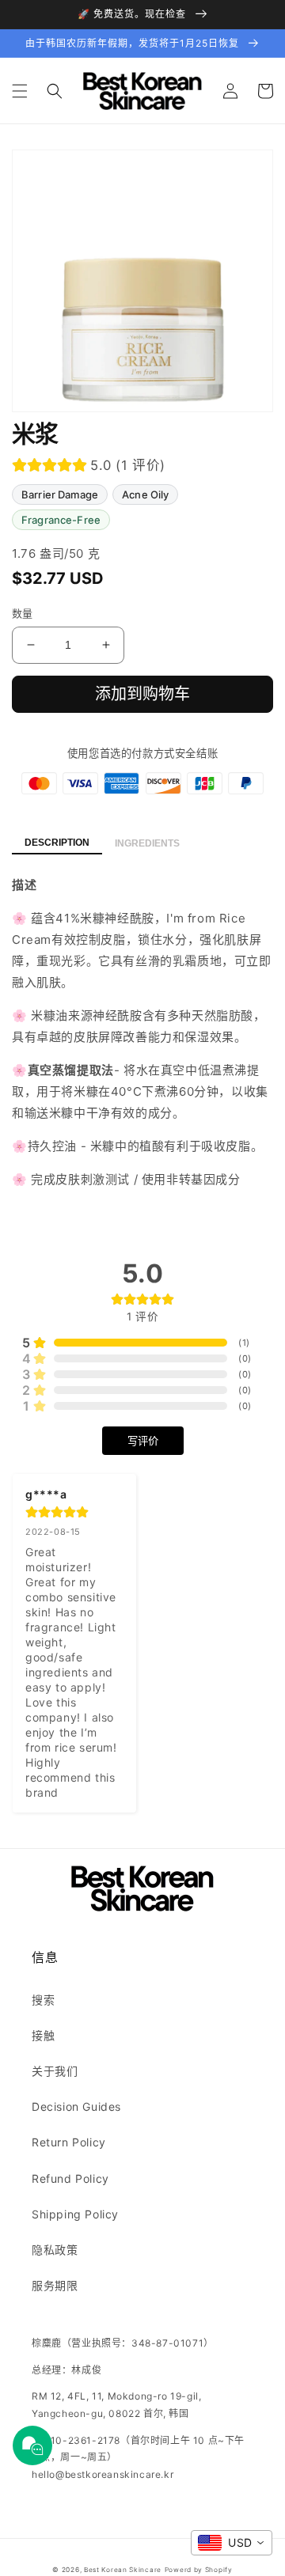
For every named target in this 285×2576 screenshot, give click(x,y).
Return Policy (69, 2142)
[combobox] (232, 2543)
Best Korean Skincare (123, 2570)
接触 (43, 2035)
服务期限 (55, 2285)
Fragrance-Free (61, 520)
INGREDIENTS (147, 843)
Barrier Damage (60, 494)
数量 (23, 613)
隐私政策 (55, 2250)
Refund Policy (70, 2178)
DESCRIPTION (57, 843)
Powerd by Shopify (199, 2570)
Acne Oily (145, 494)
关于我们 (55, 2071)
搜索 (43, 2000)
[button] (20, 91)
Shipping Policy (75, 2214)
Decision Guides (76, 2106)
